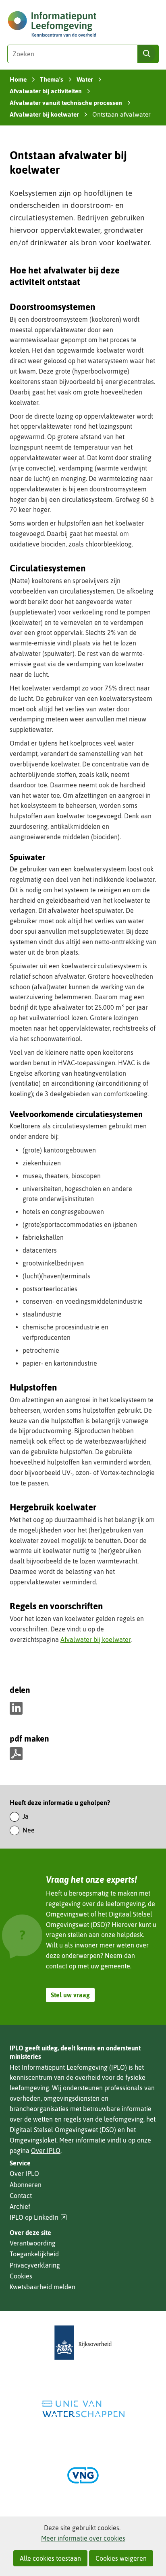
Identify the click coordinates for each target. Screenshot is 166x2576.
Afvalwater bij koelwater (95, 1639)
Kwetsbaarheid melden (43, 2287)
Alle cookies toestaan (50, 2558)
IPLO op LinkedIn (38, 2218)
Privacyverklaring (35, 2265)
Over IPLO (46, 2151)
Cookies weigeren (121, 2558)
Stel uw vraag (70, 1995)
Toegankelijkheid (34, 2254)
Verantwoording (33, 2243)
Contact (21, 2196)
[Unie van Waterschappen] (83, 2409)
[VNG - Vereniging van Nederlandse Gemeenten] (83, 2475)
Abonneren (26, 2185)
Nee (29, 1830)
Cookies (21, 2276)
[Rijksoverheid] (83, 2343)
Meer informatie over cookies (83, 2538)
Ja (26, 1816)
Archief (20, 2206)
